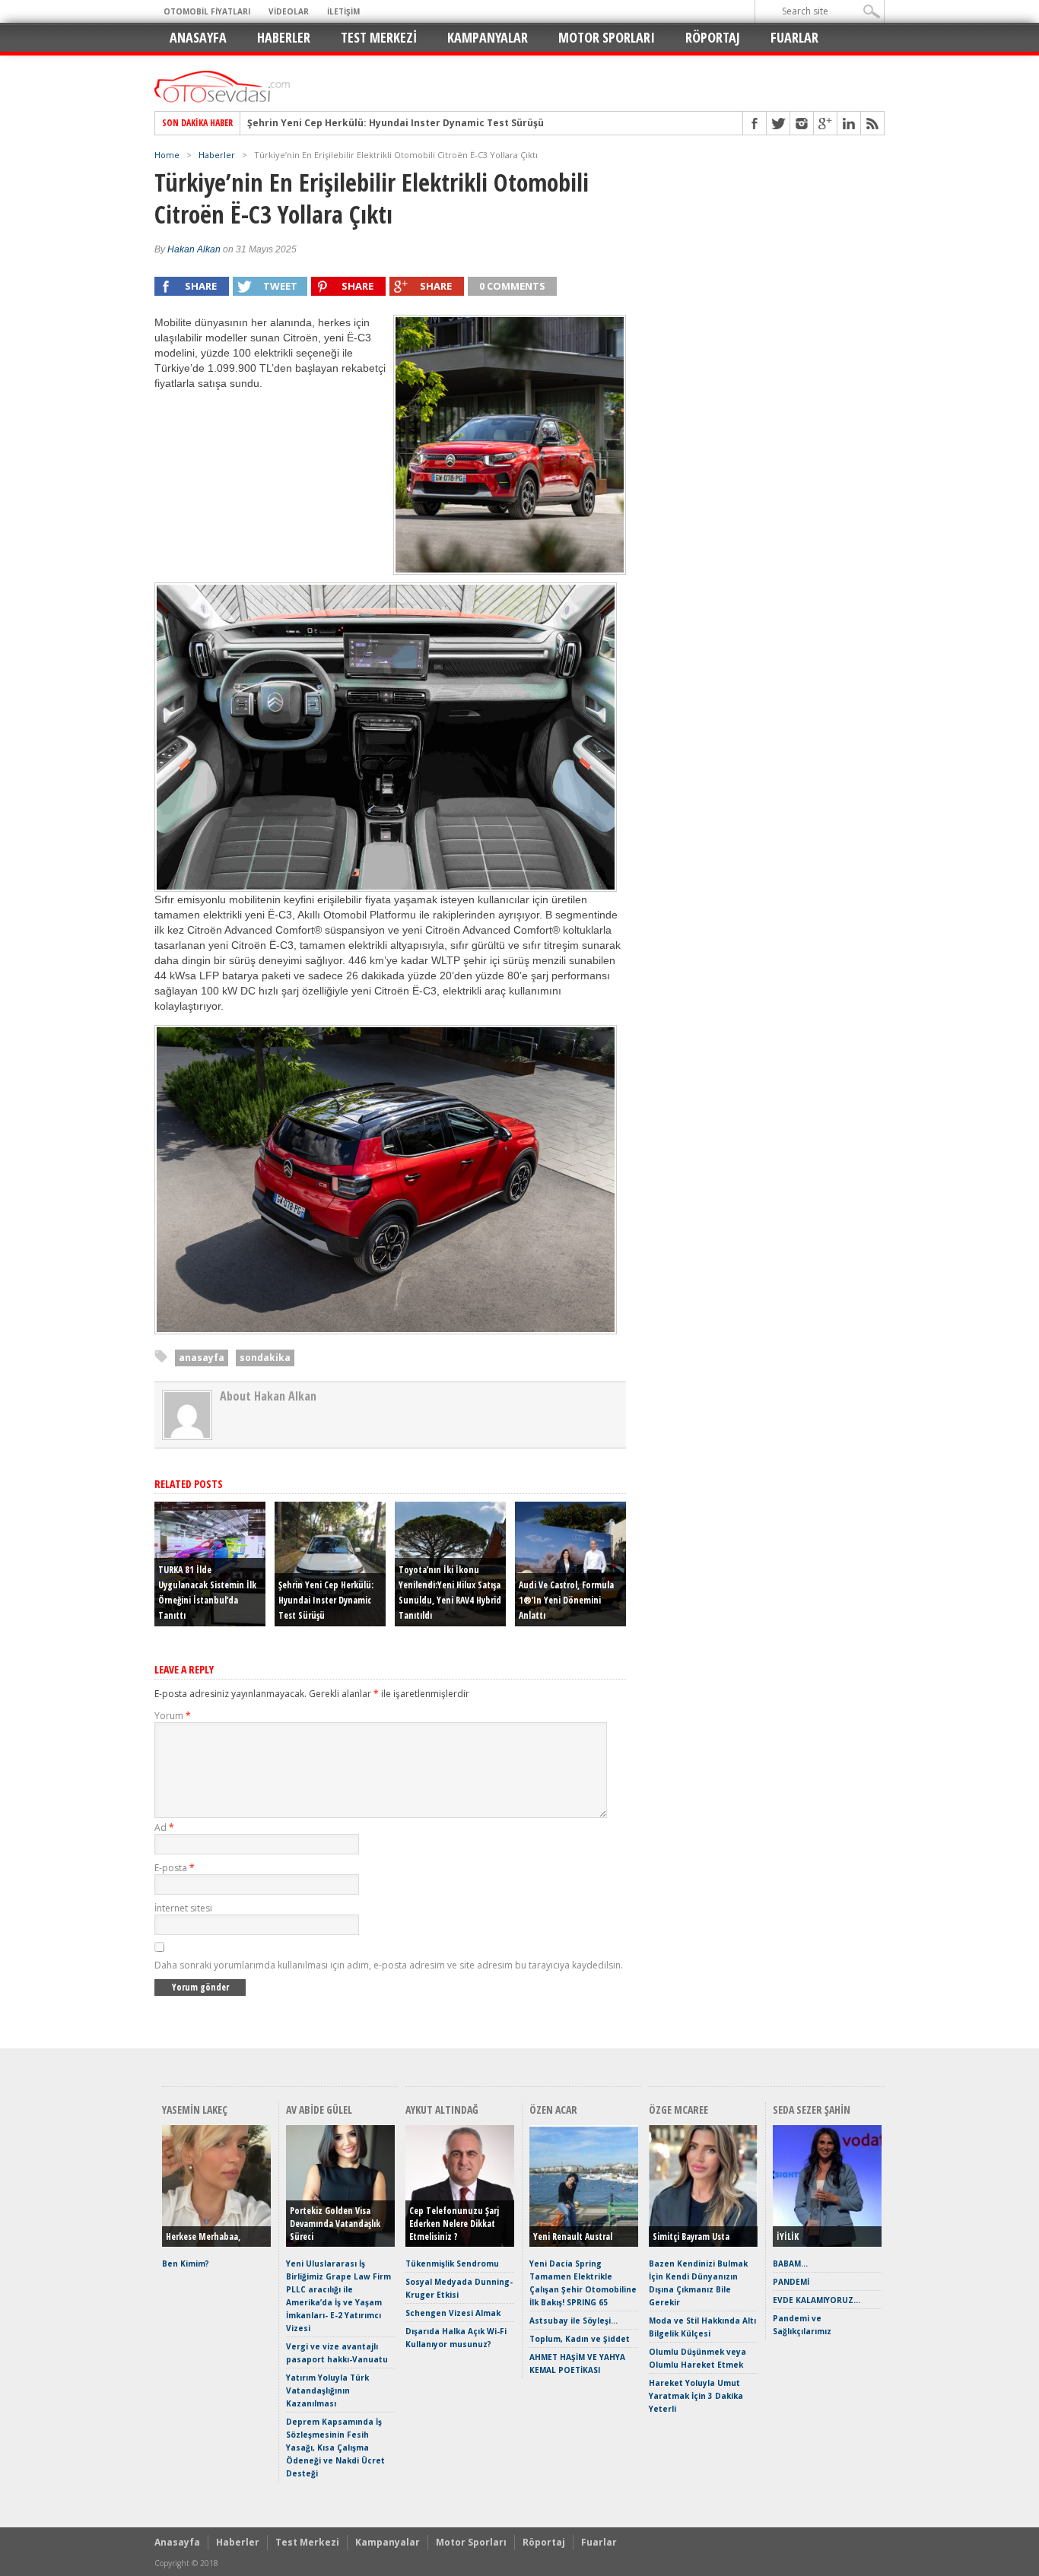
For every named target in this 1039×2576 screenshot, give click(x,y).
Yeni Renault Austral (573, 2237)
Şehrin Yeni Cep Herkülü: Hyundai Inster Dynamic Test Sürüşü (396, 123)
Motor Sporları (607, 37)
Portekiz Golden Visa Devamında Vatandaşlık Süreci (335, 2224)
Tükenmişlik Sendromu (452, 2264)
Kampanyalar (488, 37)
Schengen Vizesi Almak (453, 2313)
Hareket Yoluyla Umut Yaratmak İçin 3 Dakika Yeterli (696, 2396)
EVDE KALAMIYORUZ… (817, 2300)
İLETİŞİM (343, 11)
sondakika (265, 1358)
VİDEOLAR (289, 11)
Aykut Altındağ (442, 2110)
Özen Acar (553, 2110)
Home (167, 155)
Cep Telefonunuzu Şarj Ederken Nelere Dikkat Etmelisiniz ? (454, 2224)
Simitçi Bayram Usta (691, 2237)
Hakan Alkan (194, 249)
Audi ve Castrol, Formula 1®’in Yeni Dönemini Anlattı (566, 1600)
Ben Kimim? (186, 2264)
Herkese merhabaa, (203, 2237)
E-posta (175, 1868)
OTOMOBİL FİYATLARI (207, 11)
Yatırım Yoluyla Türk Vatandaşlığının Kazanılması (327, 2390)
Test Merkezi (379, 37)
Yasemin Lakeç (195, 2110)
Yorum (173, 1716)
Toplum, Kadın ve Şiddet (580, 2339)
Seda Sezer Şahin (812, 2110)
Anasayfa (198, 37)
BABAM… (790, 2264)
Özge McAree (678, 2110)
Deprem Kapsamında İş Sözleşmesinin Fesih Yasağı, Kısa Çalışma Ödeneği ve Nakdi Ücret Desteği (335, 2448)
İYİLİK (788, 2237)
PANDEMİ (791, 2282)
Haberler (284, 37)
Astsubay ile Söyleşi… (574, 2321)
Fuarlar (794, 37)
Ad (164, 1827)
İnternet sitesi (183, 1908)
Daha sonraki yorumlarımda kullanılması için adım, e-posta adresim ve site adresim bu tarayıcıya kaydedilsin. (389, 1965)
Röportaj (713, 37)
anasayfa (202, 1358)
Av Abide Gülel (319, 2110)
